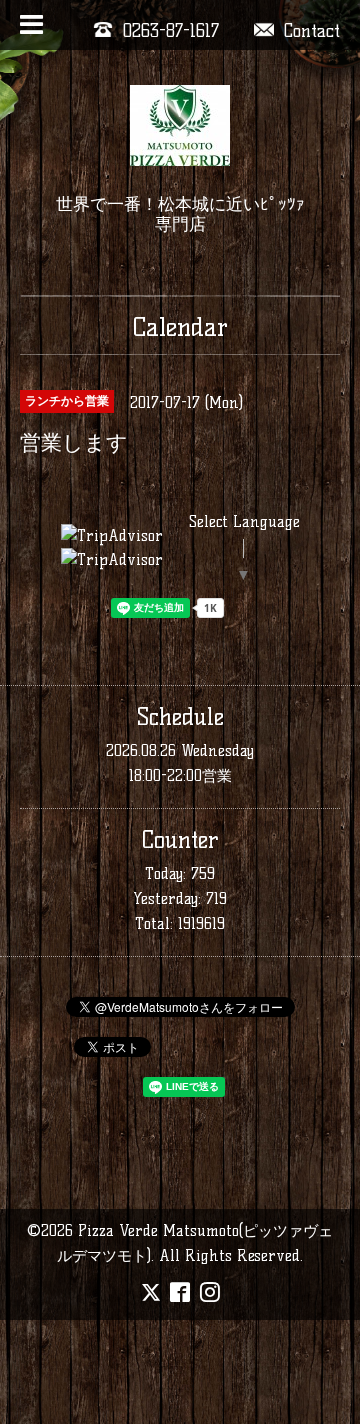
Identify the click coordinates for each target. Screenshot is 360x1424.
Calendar (180, 327)
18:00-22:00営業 (180, 775)
